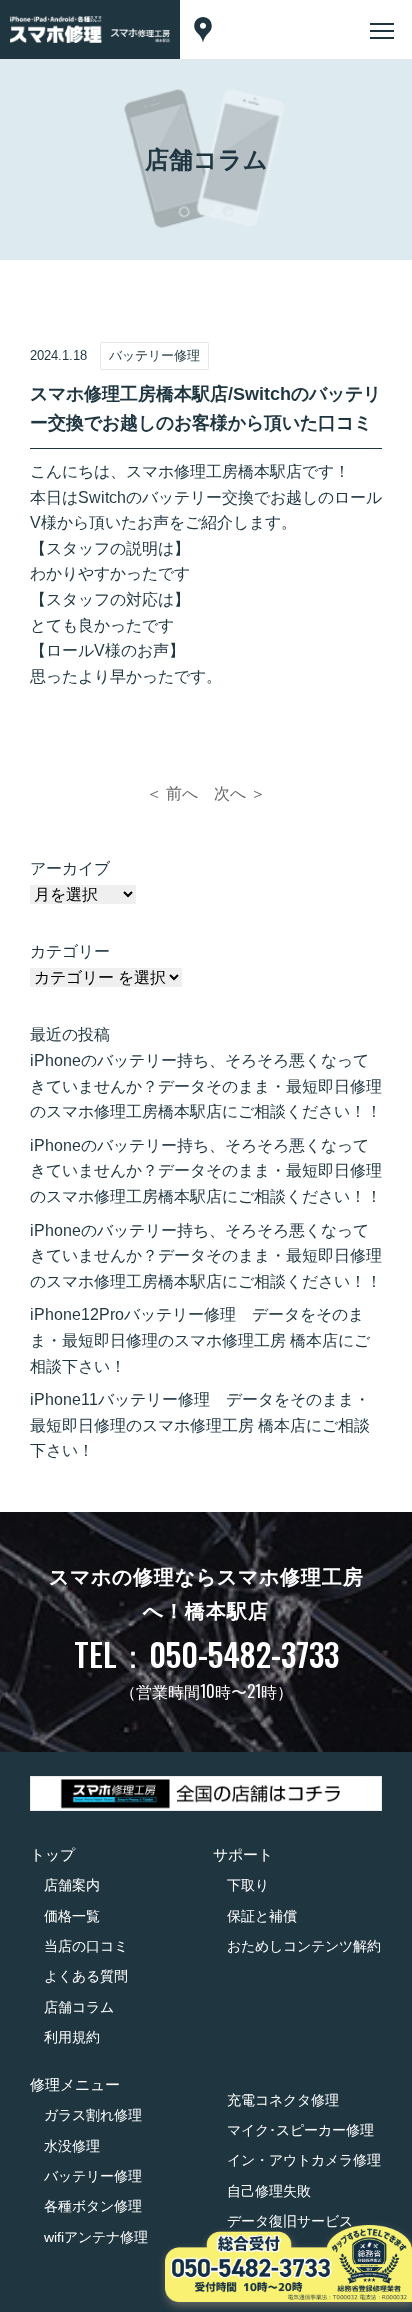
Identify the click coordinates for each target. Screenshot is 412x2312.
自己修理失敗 (269, 2191)
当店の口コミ (86, 1946)
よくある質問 (86, 1976)
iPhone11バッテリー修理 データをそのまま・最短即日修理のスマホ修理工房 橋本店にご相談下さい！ (200, 1425)
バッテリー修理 (93, 2176)
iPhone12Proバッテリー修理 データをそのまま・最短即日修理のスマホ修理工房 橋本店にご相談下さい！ (200, 1340)
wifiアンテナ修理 (96, 2237)
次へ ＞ (240, 793)
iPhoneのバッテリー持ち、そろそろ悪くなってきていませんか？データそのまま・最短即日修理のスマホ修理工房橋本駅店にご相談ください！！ (206, 1086)
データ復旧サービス (290, 2221)
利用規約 (72, 2037)
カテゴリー (70, 951)
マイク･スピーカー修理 (300, 2130)
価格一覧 (72, 1916)
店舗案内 (72, 1885)
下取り (248, 1885)
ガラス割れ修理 (93, 2115)
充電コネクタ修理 (283, 2100)
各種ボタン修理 (93, 2206)
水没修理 (72, 2146)
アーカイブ (70, 868)
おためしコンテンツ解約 (304, 1946)
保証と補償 (262, 1916)
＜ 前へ (172, 793)
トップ (52, 1854)
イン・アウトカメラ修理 (304, 2160)
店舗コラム (79, 2007)
